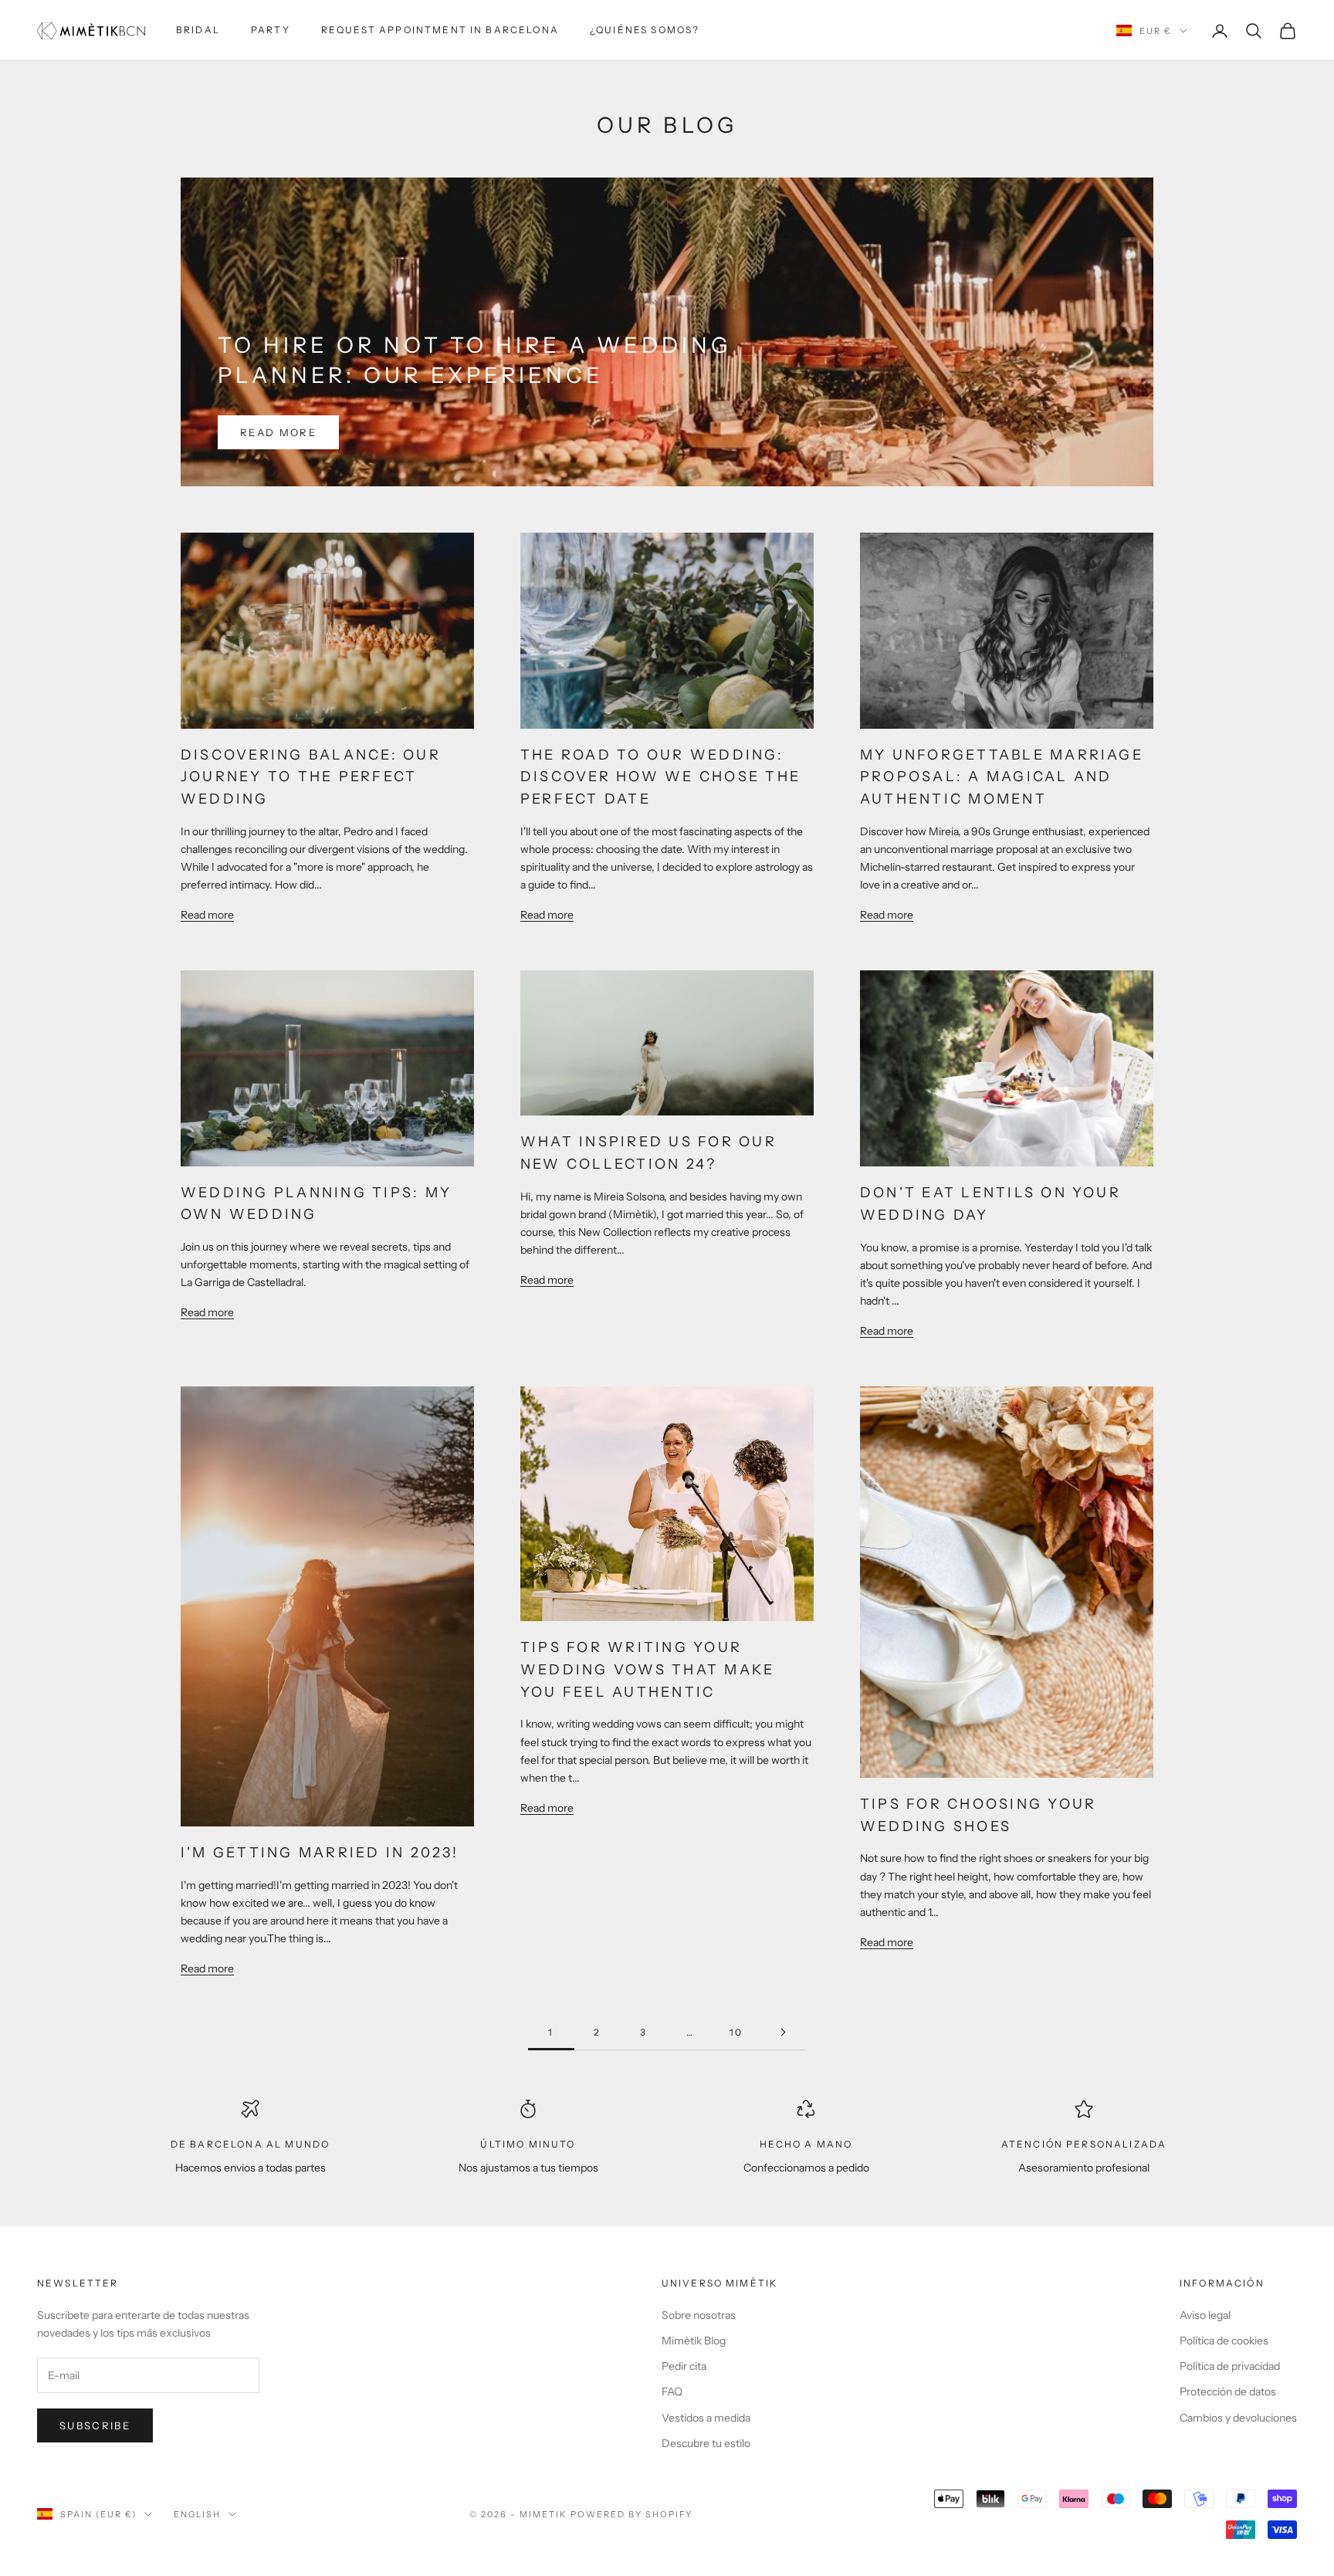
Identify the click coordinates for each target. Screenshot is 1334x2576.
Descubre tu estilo (706, 2443)
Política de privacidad (1230, 2366)
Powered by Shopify (632, 2514)
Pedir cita (684, 2366)
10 (736, 2032)
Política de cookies (1224, 2341)
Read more (278, 432)
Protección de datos (1228, 2392)
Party (271, 30)
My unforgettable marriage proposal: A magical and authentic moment (1002, 777)
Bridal (198, 30)
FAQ (672, 2392)
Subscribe (95, 2425)
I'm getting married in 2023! (320, 1853)
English (197, 2514)
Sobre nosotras (699, 2315)
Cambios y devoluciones (1238, 2418)
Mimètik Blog (694, 2341)
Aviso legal (1205, 2315)
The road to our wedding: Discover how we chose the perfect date (660, 777)
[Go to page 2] (783, 2032)
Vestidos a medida (706, 2418)
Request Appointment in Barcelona (440, 30)
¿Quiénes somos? (645, 30)
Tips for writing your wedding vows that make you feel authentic (647, 1670)
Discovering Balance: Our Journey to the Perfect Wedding (311, 777)
